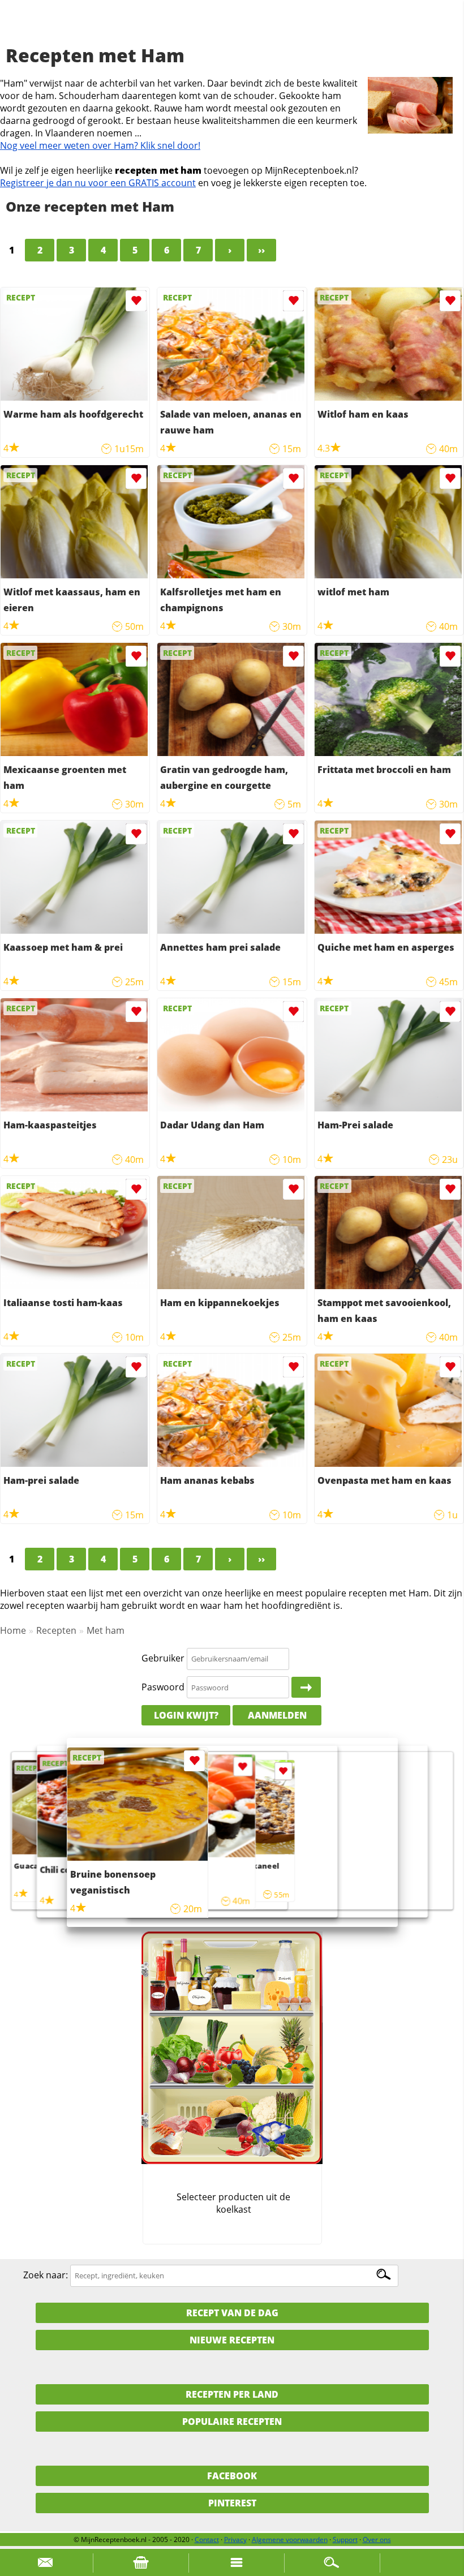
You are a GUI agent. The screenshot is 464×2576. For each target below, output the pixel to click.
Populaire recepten (232, 2422)
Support (345, 2539)
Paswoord (163, 1687)
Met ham (106, 1630)
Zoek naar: (46, 2275)
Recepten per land (232, 2394)
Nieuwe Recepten (232, 2340)
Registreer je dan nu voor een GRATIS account (98, 183)
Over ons (377, 2539)
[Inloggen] (306, 1688)
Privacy (235, 2539)
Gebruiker (163, 1658)
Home (13, 1630)
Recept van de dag (232, 2313)
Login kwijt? (186, 1715)
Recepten (56, 1630)
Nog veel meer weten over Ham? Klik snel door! (100, 145)
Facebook (232, 2476)
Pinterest (232, 2503)
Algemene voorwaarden (290, 2539)
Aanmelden (277, 1715)
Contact (207, 2539)
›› (261, 250)
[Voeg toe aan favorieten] (136, 301)
